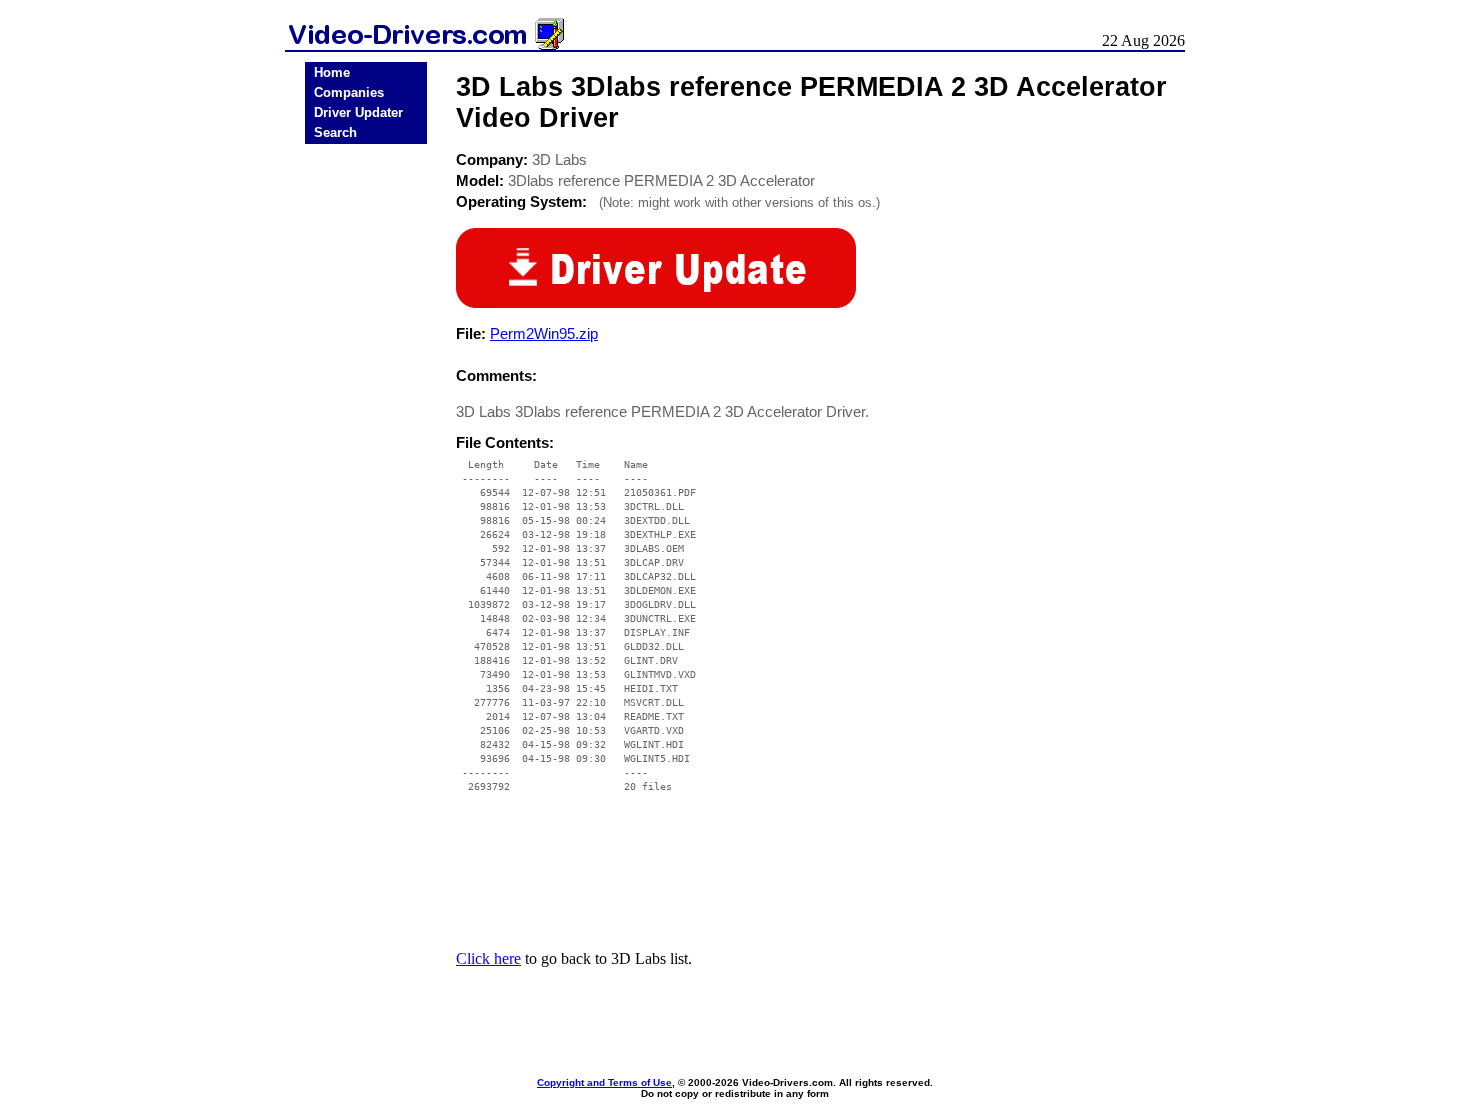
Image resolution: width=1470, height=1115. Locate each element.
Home (332, 72)
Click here (488, 958)
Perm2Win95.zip (544, 333)
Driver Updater (358, 112)
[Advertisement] (366, 462)
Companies (349, 92)
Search (335, 132)
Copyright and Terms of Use (604, 1082)
